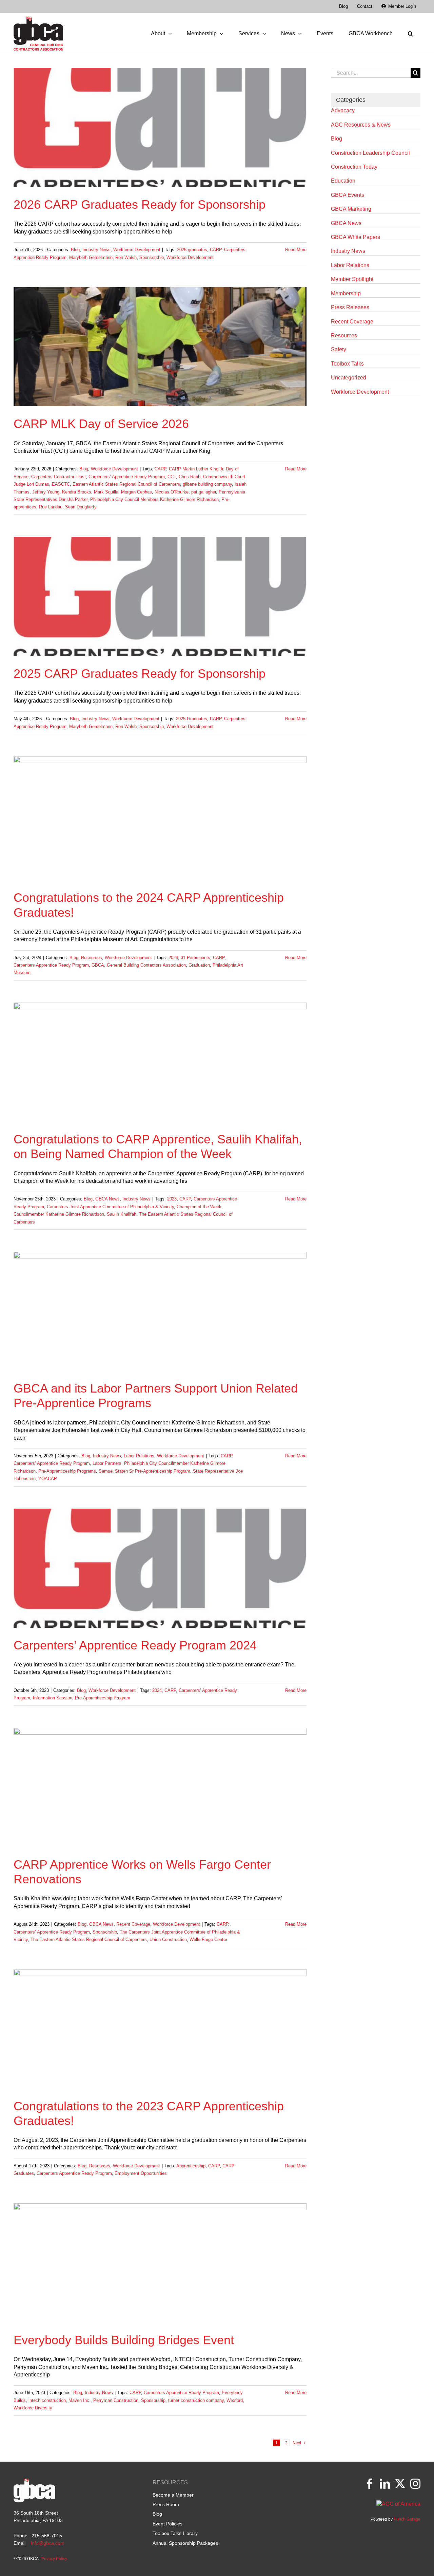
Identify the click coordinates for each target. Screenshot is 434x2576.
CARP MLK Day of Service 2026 (101, 424)
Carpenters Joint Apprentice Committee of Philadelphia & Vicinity (110, 1207)
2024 (173, 958)
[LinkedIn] (385, 2484)
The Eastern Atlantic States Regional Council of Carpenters (89, 1939)
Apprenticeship (191, 2166)
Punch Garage (407, 2519)
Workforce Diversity (33, 2408)
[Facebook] (370, 2484)
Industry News (96, 250)
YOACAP (48, 1479)
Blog (75, 250)
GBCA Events (348, 195)
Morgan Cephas (136, 492)
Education (343, 181)
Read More (296, 250)
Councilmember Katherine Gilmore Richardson (59, 1214)
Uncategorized (349, 378)
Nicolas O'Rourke (172, 492)
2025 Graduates (192, 719)
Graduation (199, 965)
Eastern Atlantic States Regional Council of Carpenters (126, 484)
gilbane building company (207, 484)
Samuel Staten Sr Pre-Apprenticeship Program (144, 1471)
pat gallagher (204, 492)
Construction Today (354, 167)
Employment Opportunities (141, 2173)
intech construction (47, 2400)
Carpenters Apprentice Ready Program (51, 965)
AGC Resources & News (361, 125)
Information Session (53, 1698)
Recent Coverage (133, 1924)
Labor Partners (107, 1463)
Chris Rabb (190, 477)
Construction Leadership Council (370, 153)
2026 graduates (192, 250)
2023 (172, 1199)
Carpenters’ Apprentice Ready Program (127, 477)
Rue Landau (51, 507)
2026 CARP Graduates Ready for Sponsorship (140, 204)
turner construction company (196, 2400)
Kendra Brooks (77, 492)
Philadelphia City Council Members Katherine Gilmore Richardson (154, 499)
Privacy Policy (54, 2559)
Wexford (235, 2400)
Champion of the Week (199, 1207)
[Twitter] (400, 2484)
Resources (92, 958)
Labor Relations (139, 1456)
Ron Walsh (126, 257)
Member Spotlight (352, 279)
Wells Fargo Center (208, 1939)
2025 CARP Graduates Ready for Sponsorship (140, 674)
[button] (410, 34)
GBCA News (107, 1199)
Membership (346, 293)
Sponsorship (152, 257)
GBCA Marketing (351, 209)
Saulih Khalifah (122, 1214)
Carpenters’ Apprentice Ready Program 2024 (135, 1645)
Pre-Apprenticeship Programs (67, 1471)
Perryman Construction (116, 2400)
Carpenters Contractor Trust (58, 477)
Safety (339, 349)
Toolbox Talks (347, 364)
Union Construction (168, 1939)
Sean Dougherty (81, 507)
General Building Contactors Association (146, 965)
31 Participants (195, 958)
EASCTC (61, 484)
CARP (216, 250)
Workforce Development (137, 250)
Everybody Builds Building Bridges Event (124, 2340)
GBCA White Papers (356, 237)
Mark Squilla (106, 492)
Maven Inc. (80, 2400)
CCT (172, 477)
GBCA (98, 965)
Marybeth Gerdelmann (91, 257)
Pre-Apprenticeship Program (103, 1698)
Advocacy (343, 110)
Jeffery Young (46, 492)
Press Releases (350, 307)
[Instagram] (415, 2484)
